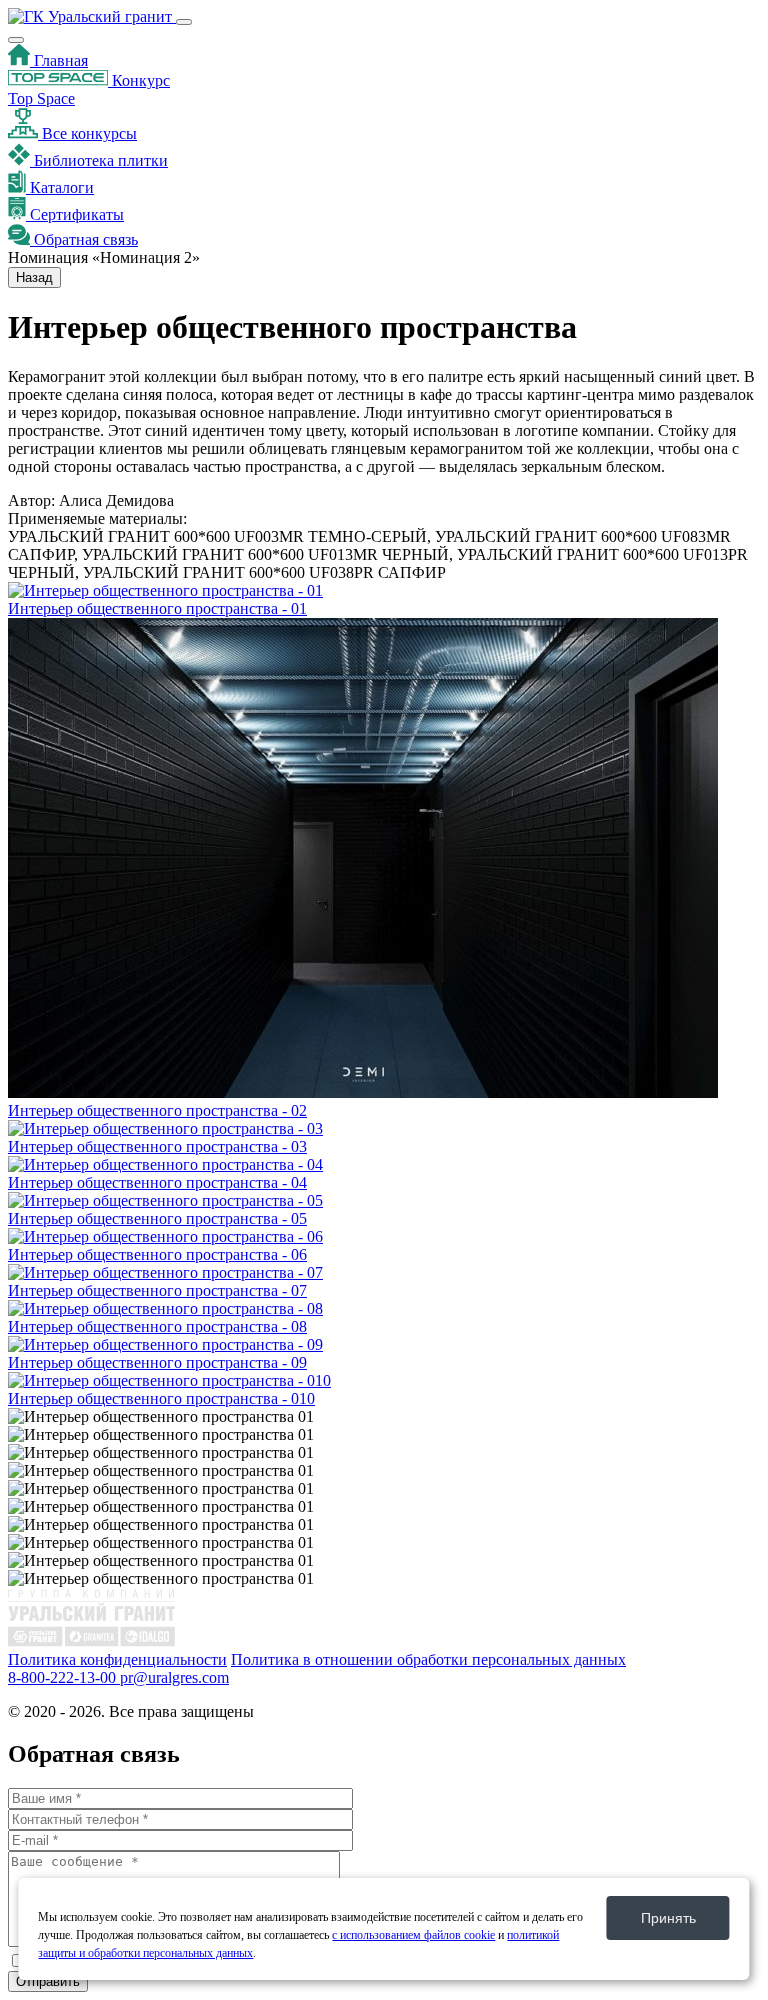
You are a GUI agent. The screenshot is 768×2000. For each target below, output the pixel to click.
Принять (668, 1918)
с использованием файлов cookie (413, 1935)
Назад (34, 277)
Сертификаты (75, 214)
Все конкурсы (87, 133)
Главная (59, 60)
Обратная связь (84, 239)
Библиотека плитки (99, 160)
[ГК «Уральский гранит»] (92, 16)
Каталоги (60, 187)
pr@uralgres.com (174, 1677)
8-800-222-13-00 (64, 1677)
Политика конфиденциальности (117, 1659)
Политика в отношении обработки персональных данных (428, 1659)
